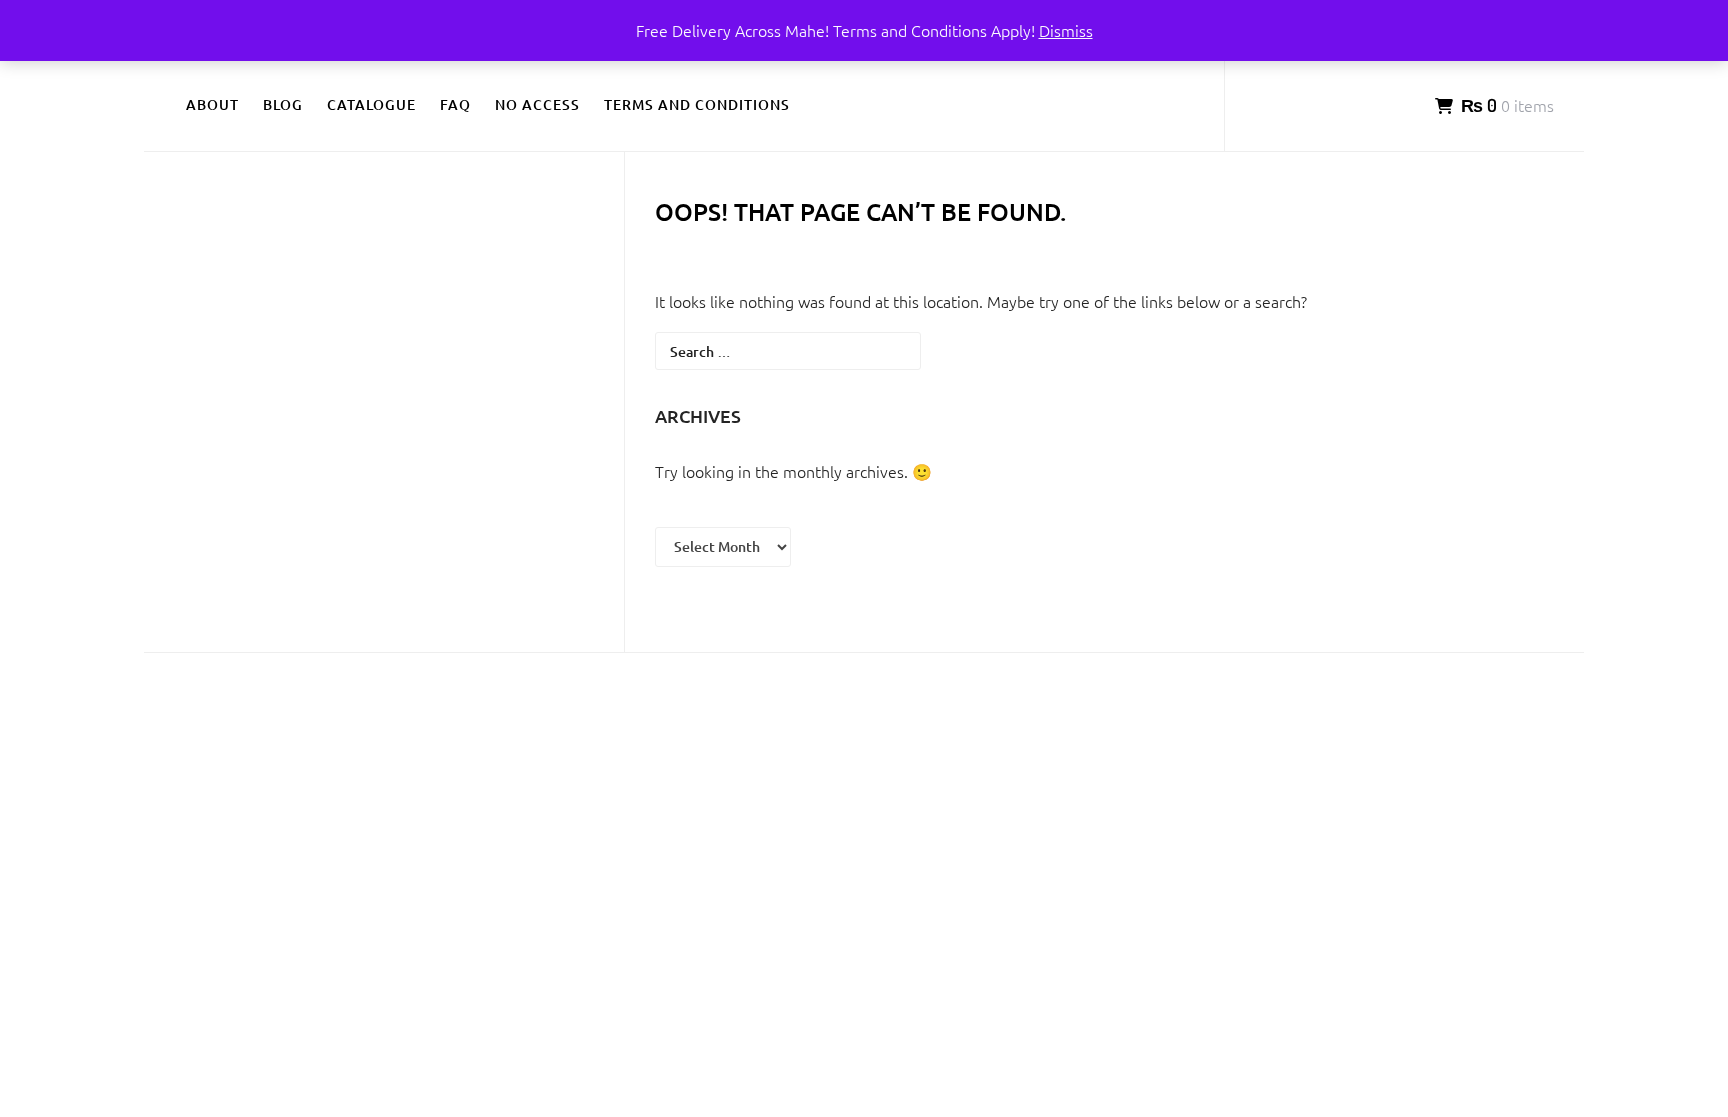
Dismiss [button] (1066, 30)
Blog (283, 104)
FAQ (455, 104)
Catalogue (371, 104)
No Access (537, 104)
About (212, 104)
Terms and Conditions (697, 104)
